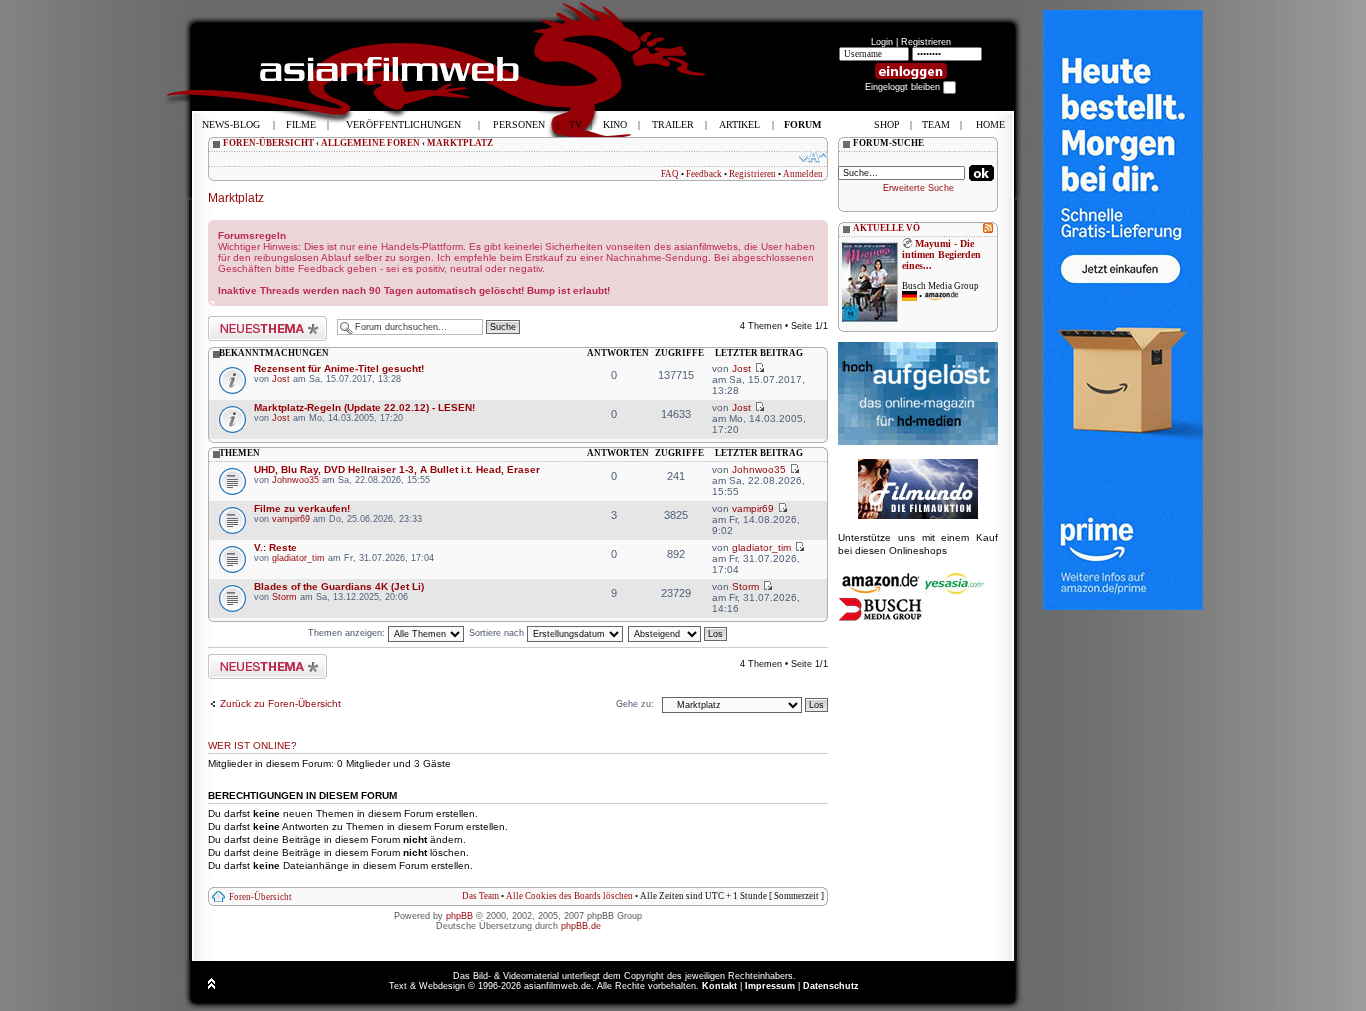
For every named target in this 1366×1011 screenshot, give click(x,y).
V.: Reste (275, 547)
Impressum (770, 986)
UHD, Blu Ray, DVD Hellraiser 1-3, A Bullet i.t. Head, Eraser (397, 469)
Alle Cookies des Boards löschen (569, 896)
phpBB (459, 916)
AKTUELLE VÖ (886, 228)
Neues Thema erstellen (256, 321)
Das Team (480, 896)
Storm (284, 597)
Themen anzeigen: (348, 633)
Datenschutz (831, 986)
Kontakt (719, 986)
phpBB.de (581, 926)
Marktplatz (236, 198)
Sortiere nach (498, 633)
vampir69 (291, 519)
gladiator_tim (298, 558)
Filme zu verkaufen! (302, 508)
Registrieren (926, 42)
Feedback (704, 174)
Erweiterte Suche (918, 188)
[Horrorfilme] (918, 516)
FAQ (670, 174)
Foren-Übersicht (260, 897)
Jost (281, 379)
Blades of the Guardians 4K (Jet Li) (339, 586)
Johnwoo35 (295, 480)
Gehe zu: (635, 704)
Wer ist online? (252, 745)
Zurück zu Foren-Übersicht (280, 703)
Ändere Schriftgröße (813, 157)
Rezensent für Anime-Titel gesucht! (339, 368)
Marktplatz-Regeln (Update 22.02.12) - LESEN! (364, 407)
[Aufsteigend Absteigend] (678, 633)
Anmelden (803, 174)
